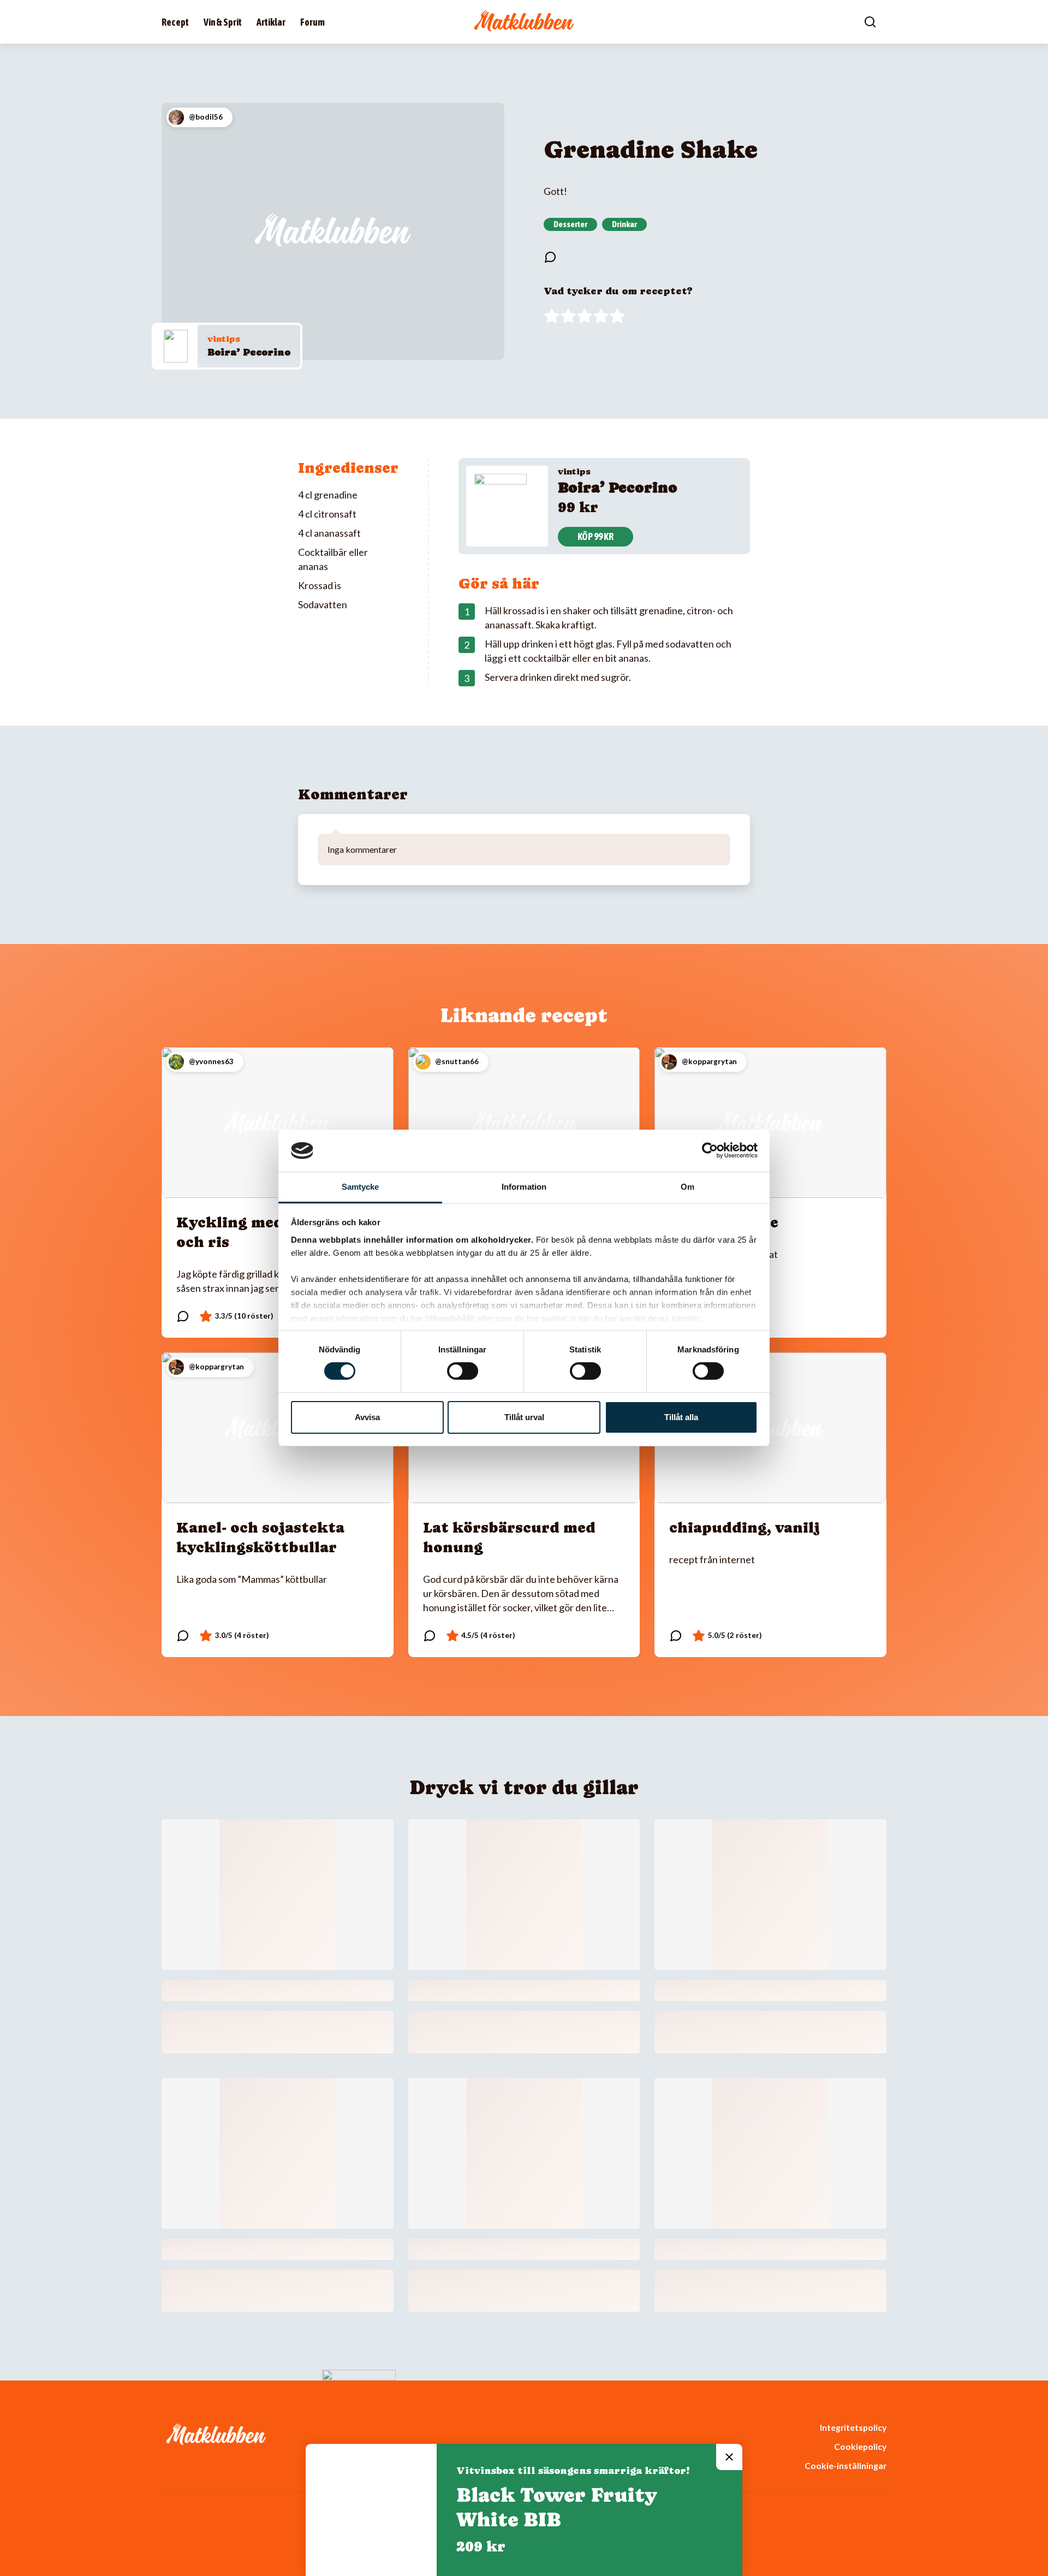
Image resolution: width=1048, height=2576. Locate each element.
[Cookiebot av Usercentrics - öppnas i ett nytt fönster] (710, 1150)
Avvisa (367, 1417)
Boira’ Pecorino (249, 352)
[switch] (463, 1371)
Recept (175, 22)
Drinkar (624, 224)
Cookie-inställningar (845, 2465)
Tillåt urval (524, 1417)
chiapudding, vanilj (745, 1527)
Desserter (570, 224)
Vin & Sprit (223, 22)
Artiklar (271, 22)
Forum (312, 22)
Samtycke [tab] (361, 1187)
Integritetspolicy (853, 2427)
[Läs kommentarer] (550, 257)
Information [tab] (524, 1187)
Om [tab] (687, 1187)
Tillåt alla (681, 1417)
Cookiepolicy (860, 2446)
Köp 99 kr (596, 536)
